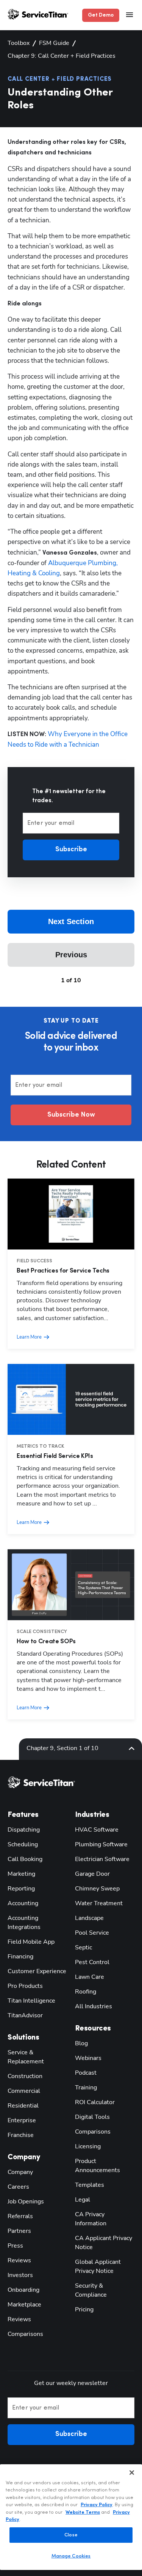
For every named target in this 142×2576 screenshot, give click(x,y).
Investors (20, 2275)
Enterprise (22, 2120)
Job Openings (26, 2202)
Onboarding (23, 2290)
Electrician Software (102, 1859)
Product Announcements (98, 2166)
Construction (25, 2076)
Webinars (88, 2058)
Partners (19, 2231)
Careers (18, 2187)
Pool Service (92, 1933)
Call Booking (25, 1859)
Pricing (84, 2309)
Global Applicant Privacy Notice (98, 2266)
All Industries (94, 2006)
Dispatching (24, 1830)
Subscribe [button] (71, 850)
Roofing (86, 1992)
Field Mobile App (31, 1942)
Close (71, 2535)
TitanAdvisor (25, 2015)
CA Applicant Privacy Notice (104, 2243)
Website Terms (83, 2512)
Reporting (21, 1889)
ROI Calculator (95, 2102)
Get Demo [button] (101, 15)
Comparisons (25, 2334)
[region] (71, 2517)
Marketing (21, 1874)
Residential (23, 2106)
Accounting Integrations (24, 1923)
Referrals (20, 2216)
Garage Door (92, 1874)
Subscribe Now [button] (71, 1115)
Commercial (24, 2091)
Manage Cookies (71, 2556)
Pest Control (92, 1962)
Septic (83, 1947)
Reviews (19, 2260)
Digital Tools (92, 2117)
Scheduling (23, 1844)
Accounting (23, 1903)
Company (20, 2172)
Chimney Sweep (97, 1889)
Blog (81, 2043)
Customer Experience (37, 1971)
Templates (90, 2185)
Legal (83, 2200)
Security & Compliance (91, 2290)
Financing (20, 1957)
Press (15, 2246)
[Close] (132, 2473)
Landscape (89, 1918)
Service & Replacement (26, 2057)
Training (86, 2088)
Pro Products (25, 1986)
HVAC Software (97, 1830)
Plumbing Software (101, 1844)
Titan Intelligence (31, 2001)
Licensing (88, 2146)
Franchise (21, 2135)
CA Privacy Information (91, 2219)
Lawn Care (90, 1977)
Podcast (86, 2073)
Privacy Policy (97, 2505)
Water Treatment (99, 1903)
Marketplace (24, 2305)
